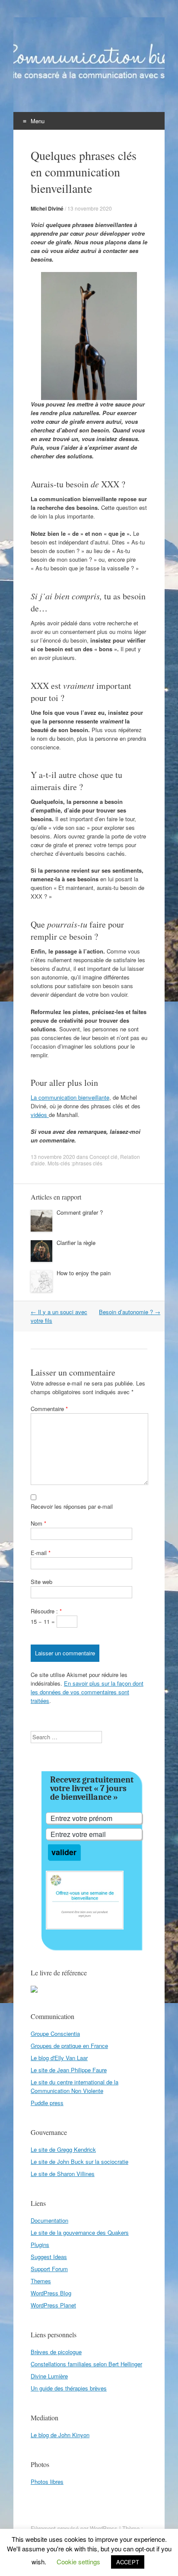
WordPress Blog (51, 2293)
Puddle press (47, 2103)
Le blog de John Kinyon (60, 2435)
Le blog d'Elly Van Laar (59, 2058)
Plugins (40, 2245)
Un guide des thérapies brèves (69, 2388)
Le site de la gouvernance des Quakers (80, 2232)
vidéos (40, 1115)
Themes (41, 2281)
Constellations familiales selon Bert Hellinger (86, 2364)
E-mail (41, 1553)
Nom (38, 1523)
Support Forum (49, 2269)
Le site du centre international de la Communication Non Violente (75, 2086)
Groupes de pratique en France (69, 2046)
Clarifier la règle (76, 1243)
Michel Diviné (47, 208)
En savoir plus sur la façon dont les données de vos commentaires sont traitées (87, 1692)
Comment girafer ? (80, 1212)
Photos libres (47, 2482)
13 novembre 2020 (90, 208)
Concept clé (103, 1157)
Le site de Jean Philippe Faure (69, 2070)
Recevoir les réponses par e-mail (72, 1506)
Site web (41, 1582)
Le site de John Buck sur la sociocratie (79, 2162)
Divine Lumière (49, 2376)
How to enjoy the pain (84, 1273)
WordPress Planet (53, 2305)
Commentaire (49, 1409)
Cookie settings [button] (78, 2562)
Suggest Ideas (49, 2257)
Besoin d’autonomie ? (130, 1312)
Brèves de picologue (56, 2352)
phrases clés (87, 1163)
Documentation (49, 2220)
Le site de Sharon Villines (63, 2174)
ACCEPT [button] (128, 2562)
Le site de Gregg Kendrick (63, 2149)
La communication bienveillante (70, 1097)
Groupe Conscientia (55, 2034)
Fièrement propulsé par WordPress (74, 2528)
